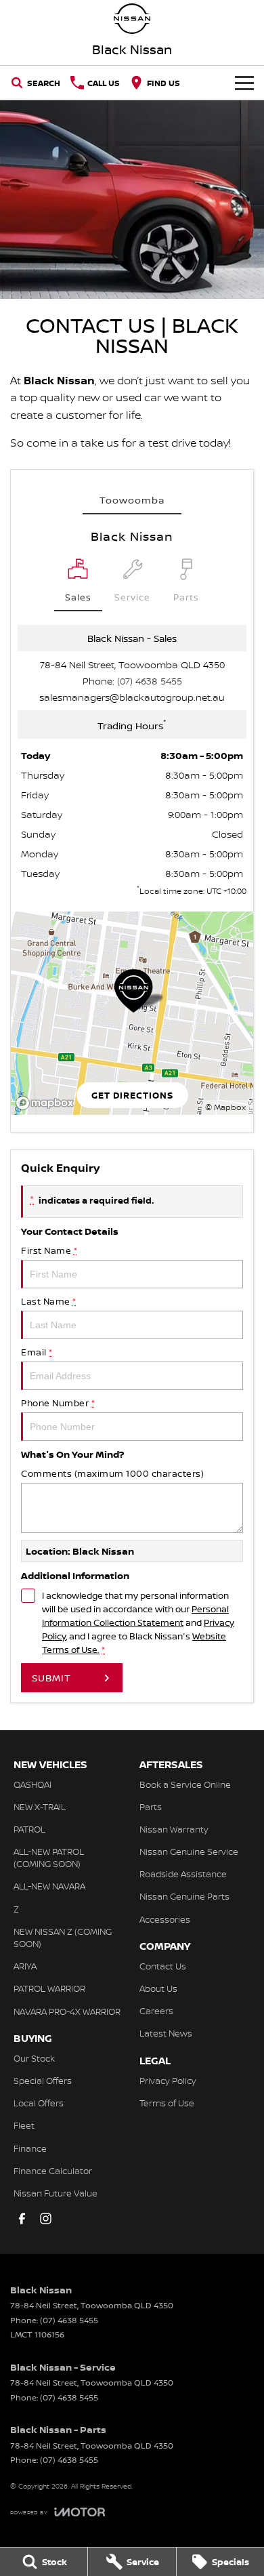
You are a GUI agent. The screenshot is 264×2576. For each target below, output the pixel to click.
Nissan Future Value (56, 2193)
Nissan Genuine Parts (184, 1896)
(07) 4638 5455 (150, 681)
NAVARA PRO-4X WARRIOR (67, 2011)
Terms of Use (167, 2103)
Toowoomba (132, 500)
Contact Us (163, 1966)
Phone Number (58, 1403)
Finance (30, 2148)
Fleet (24, 2125)
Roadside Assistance (183, 1874)
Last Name (49, 1301)
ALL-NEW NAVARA (49, 1886)
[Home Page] (132, 19)
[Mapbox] (47, 1103)
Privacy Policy (168, 2081)
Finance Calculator (53, 2171)
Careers (156, 2011)
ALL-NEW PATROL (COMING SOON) (49, 1858)
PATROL (29, 1829)
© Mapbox (225, 1107)
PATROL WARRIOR (49, 1988)
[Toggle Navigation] (244, 83)
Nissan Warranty (174, 1829)
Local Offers (39, 2103)
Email (37, 1352)
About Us (158, 1988)
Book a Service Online (185, 1784)
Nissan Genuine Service (189, 1852)
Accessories (165, 1919)
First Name (49, 1250)
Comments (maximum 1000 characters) (112, 1473)
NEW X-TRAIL (40, 1807)
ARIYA (25, 1966)
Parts (151, 1807)
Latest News (166, 2033)
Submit (51, 1678)
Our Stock (34, 2058)
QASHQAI (32, 1784)
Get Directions (132, 1095)
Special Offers (43, 2081)
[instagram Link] (46, 2219)
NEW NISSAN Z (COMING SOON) (63, 1938)
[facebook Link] (22, 2219)
